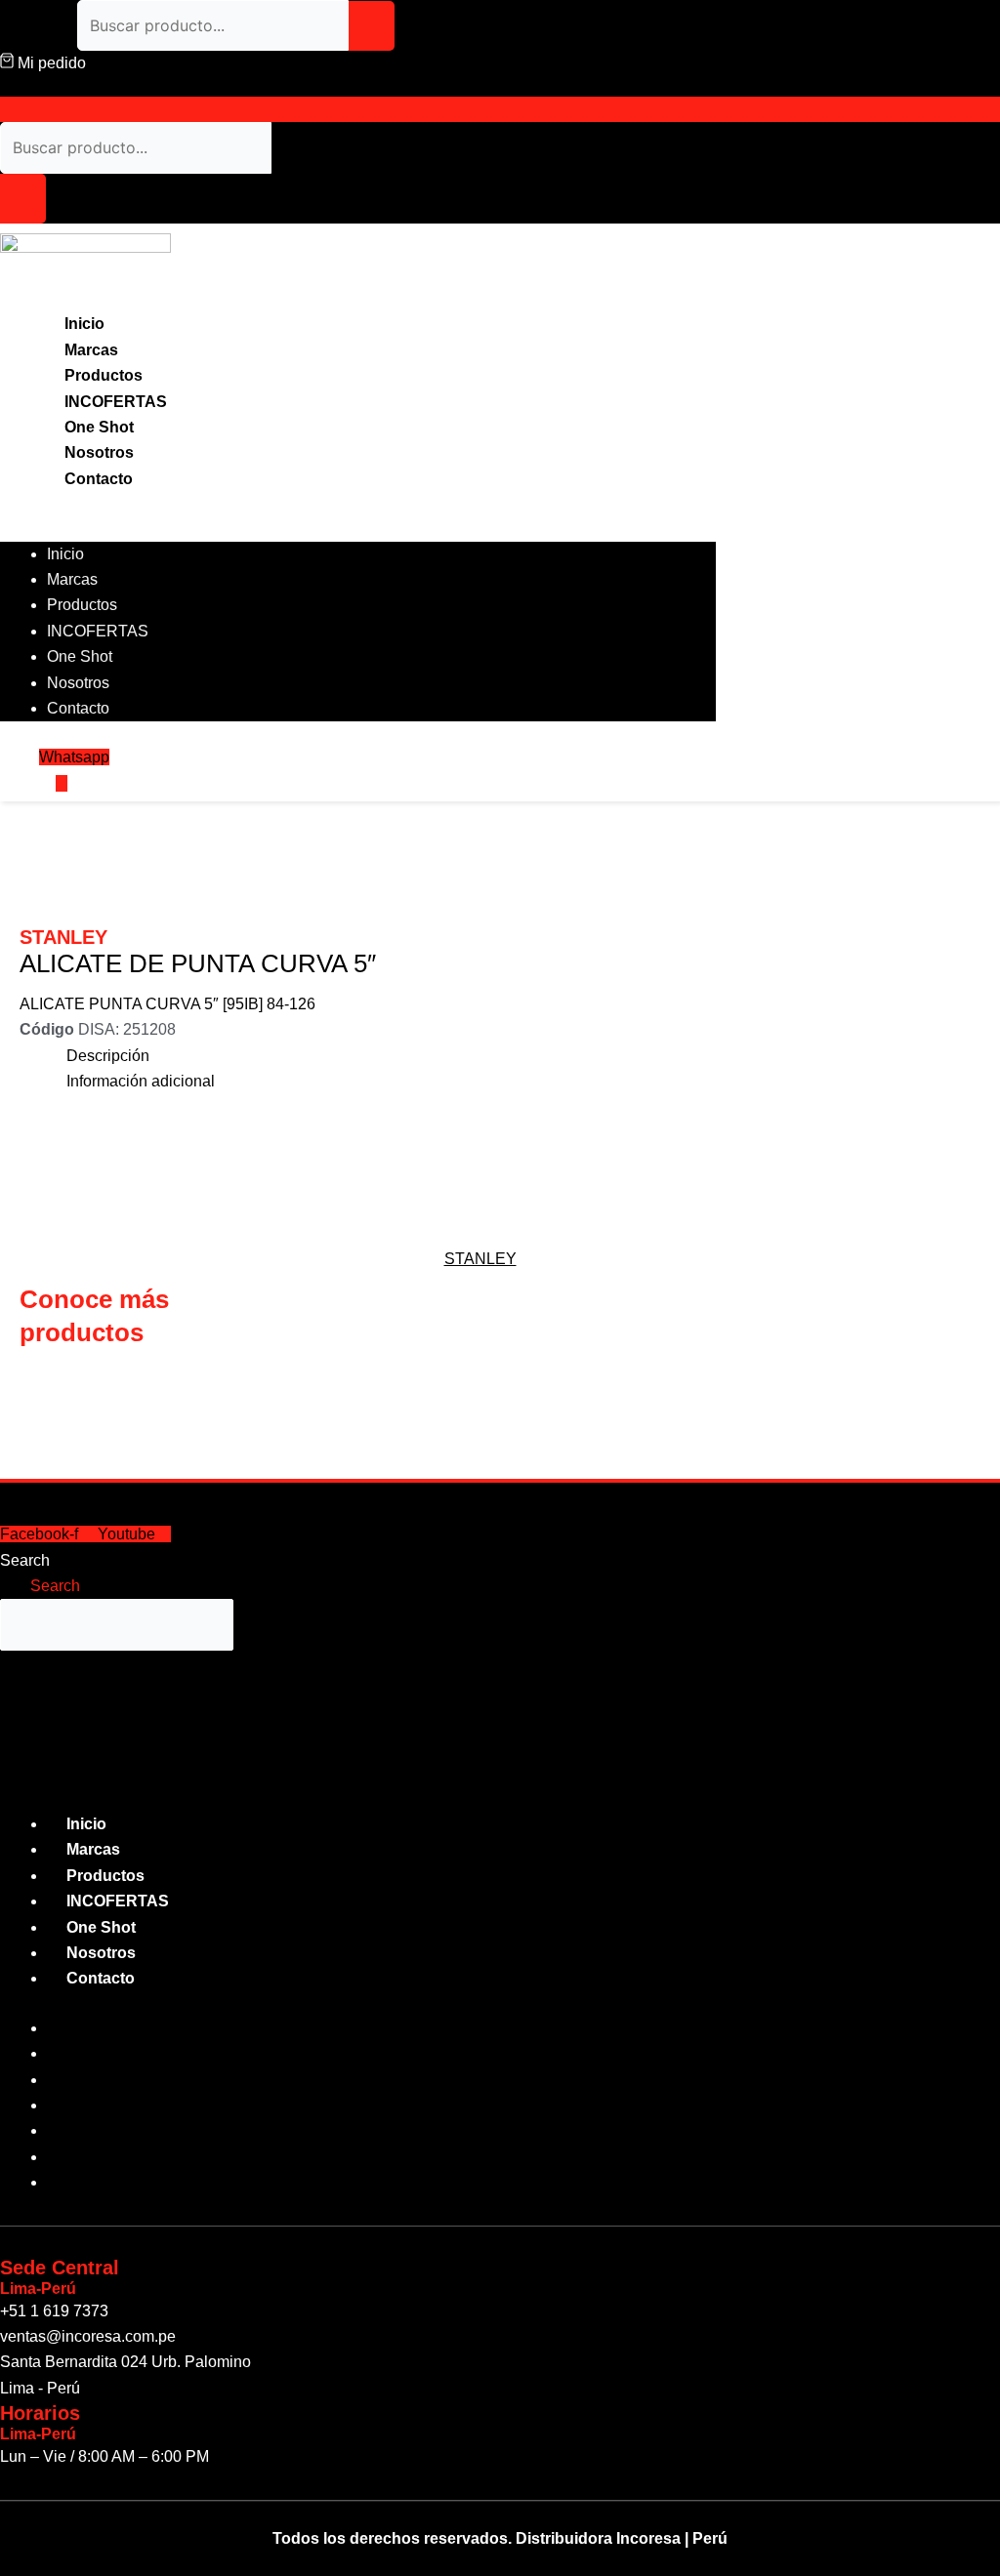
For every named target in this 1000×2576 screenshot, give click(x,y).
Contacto (99, 479)
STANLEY (480, 1259)
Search (25, 1560)
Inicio (84, 324)
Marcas (91, 350)
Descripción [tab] (108, 1056)
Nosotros (99, 452)
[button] (358, 528)
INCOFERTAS (116, 402)
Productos (104, 375)
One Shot (99, 427)
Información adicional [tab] (141, 1081)
